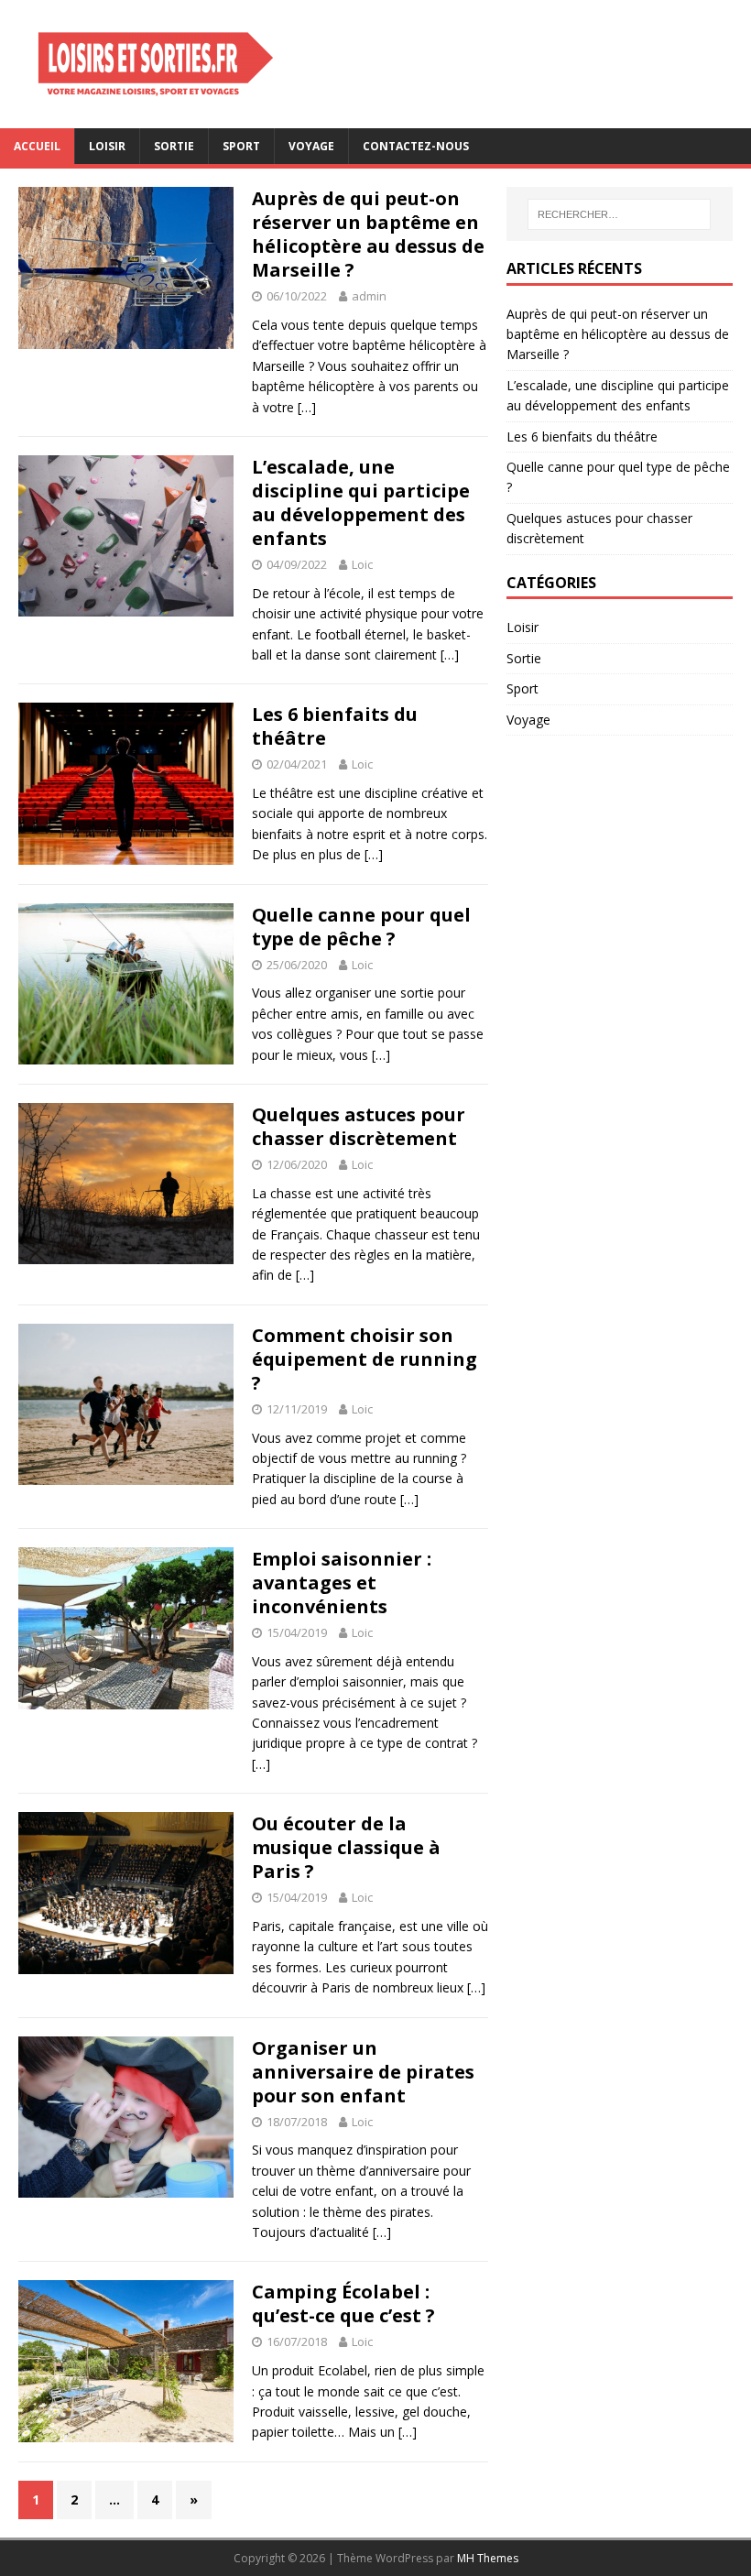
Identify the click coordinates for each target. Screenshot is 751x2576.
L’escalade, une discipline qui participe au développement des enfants (361, 502)
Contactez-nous (416, 146)
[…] (307, 407)
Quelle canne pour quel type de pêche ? (361, 927)
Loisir (107, 146)
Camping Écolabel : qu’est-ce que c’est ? (343, 2303)
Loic (362, 564)
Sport (241, 146)
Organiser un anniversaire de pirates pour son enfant (363, 2072)
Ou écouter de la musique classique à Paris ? (346, 1847)
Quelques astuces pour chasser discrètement (359, 1126)
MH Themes (488, 2558)
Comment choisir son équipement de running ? (365, 1359)
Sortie (174, 146)
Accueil (37, 146)
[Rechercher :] (619, 214)
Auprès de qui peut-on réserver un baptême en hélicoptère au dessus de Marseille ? (368, 234)
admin (369, 296)
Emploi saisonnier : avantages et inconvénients (342, 1583)
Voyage (311, 146)
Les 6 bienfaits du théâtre (335, 726)
